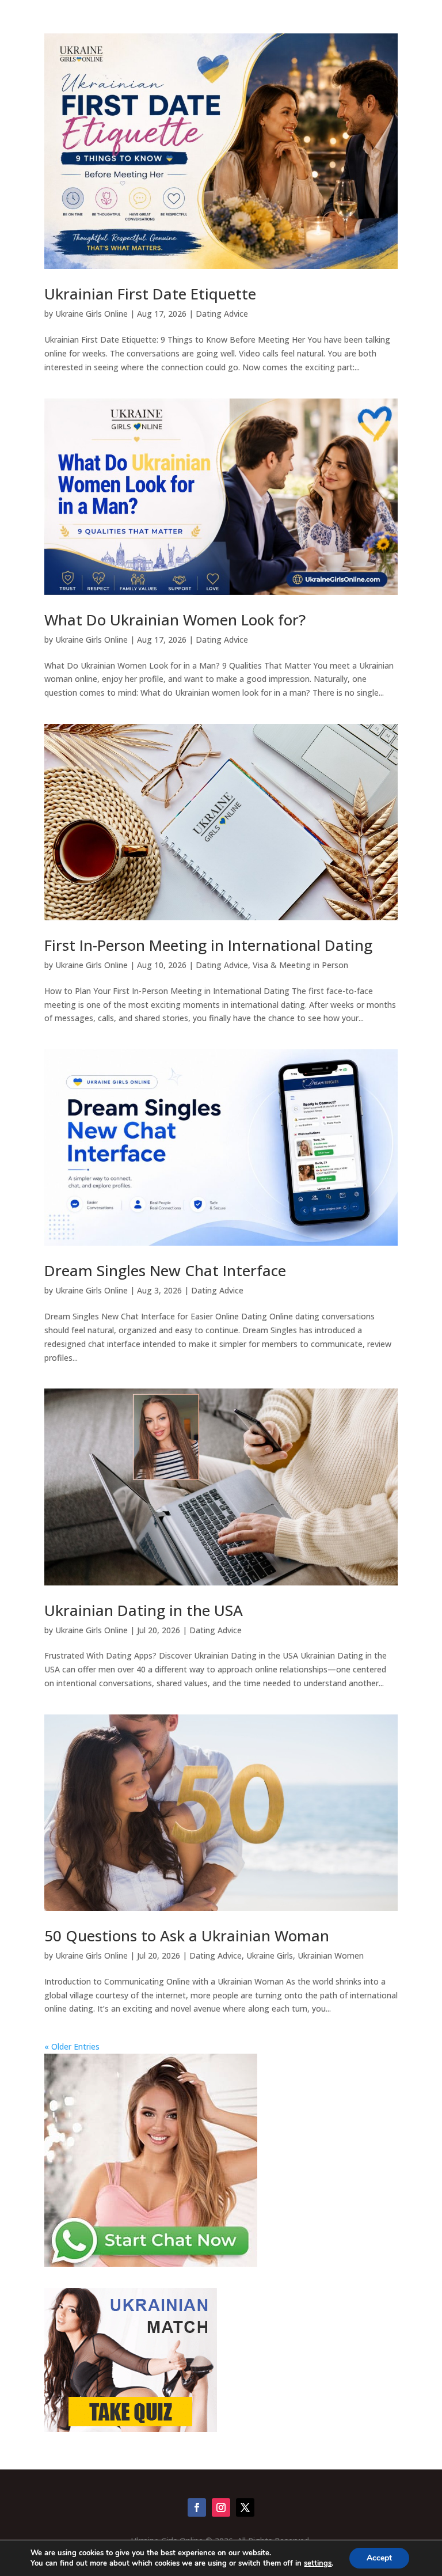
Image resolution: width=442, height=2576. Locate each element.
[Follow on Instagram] (221, 2507)
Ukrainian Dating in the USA (144, 1610)
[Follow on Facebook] (197, 2507)
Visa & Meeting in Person (300, 965)
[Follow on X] (245, 2507)
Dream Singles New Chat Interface (165, 1270)
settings (318, 2563)
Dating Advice (222, 314)
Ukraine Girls (270, 1955)
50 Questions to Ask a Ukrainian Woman (187, 1936)
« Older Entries (72, 2046)
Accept (379, 2558)
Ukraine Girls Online (92, 314)
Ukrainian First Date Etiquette (150, 294)
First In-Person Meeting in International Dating (208, 945)
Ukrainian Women (331, 1955)
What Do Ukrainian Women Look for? (175, 620)
